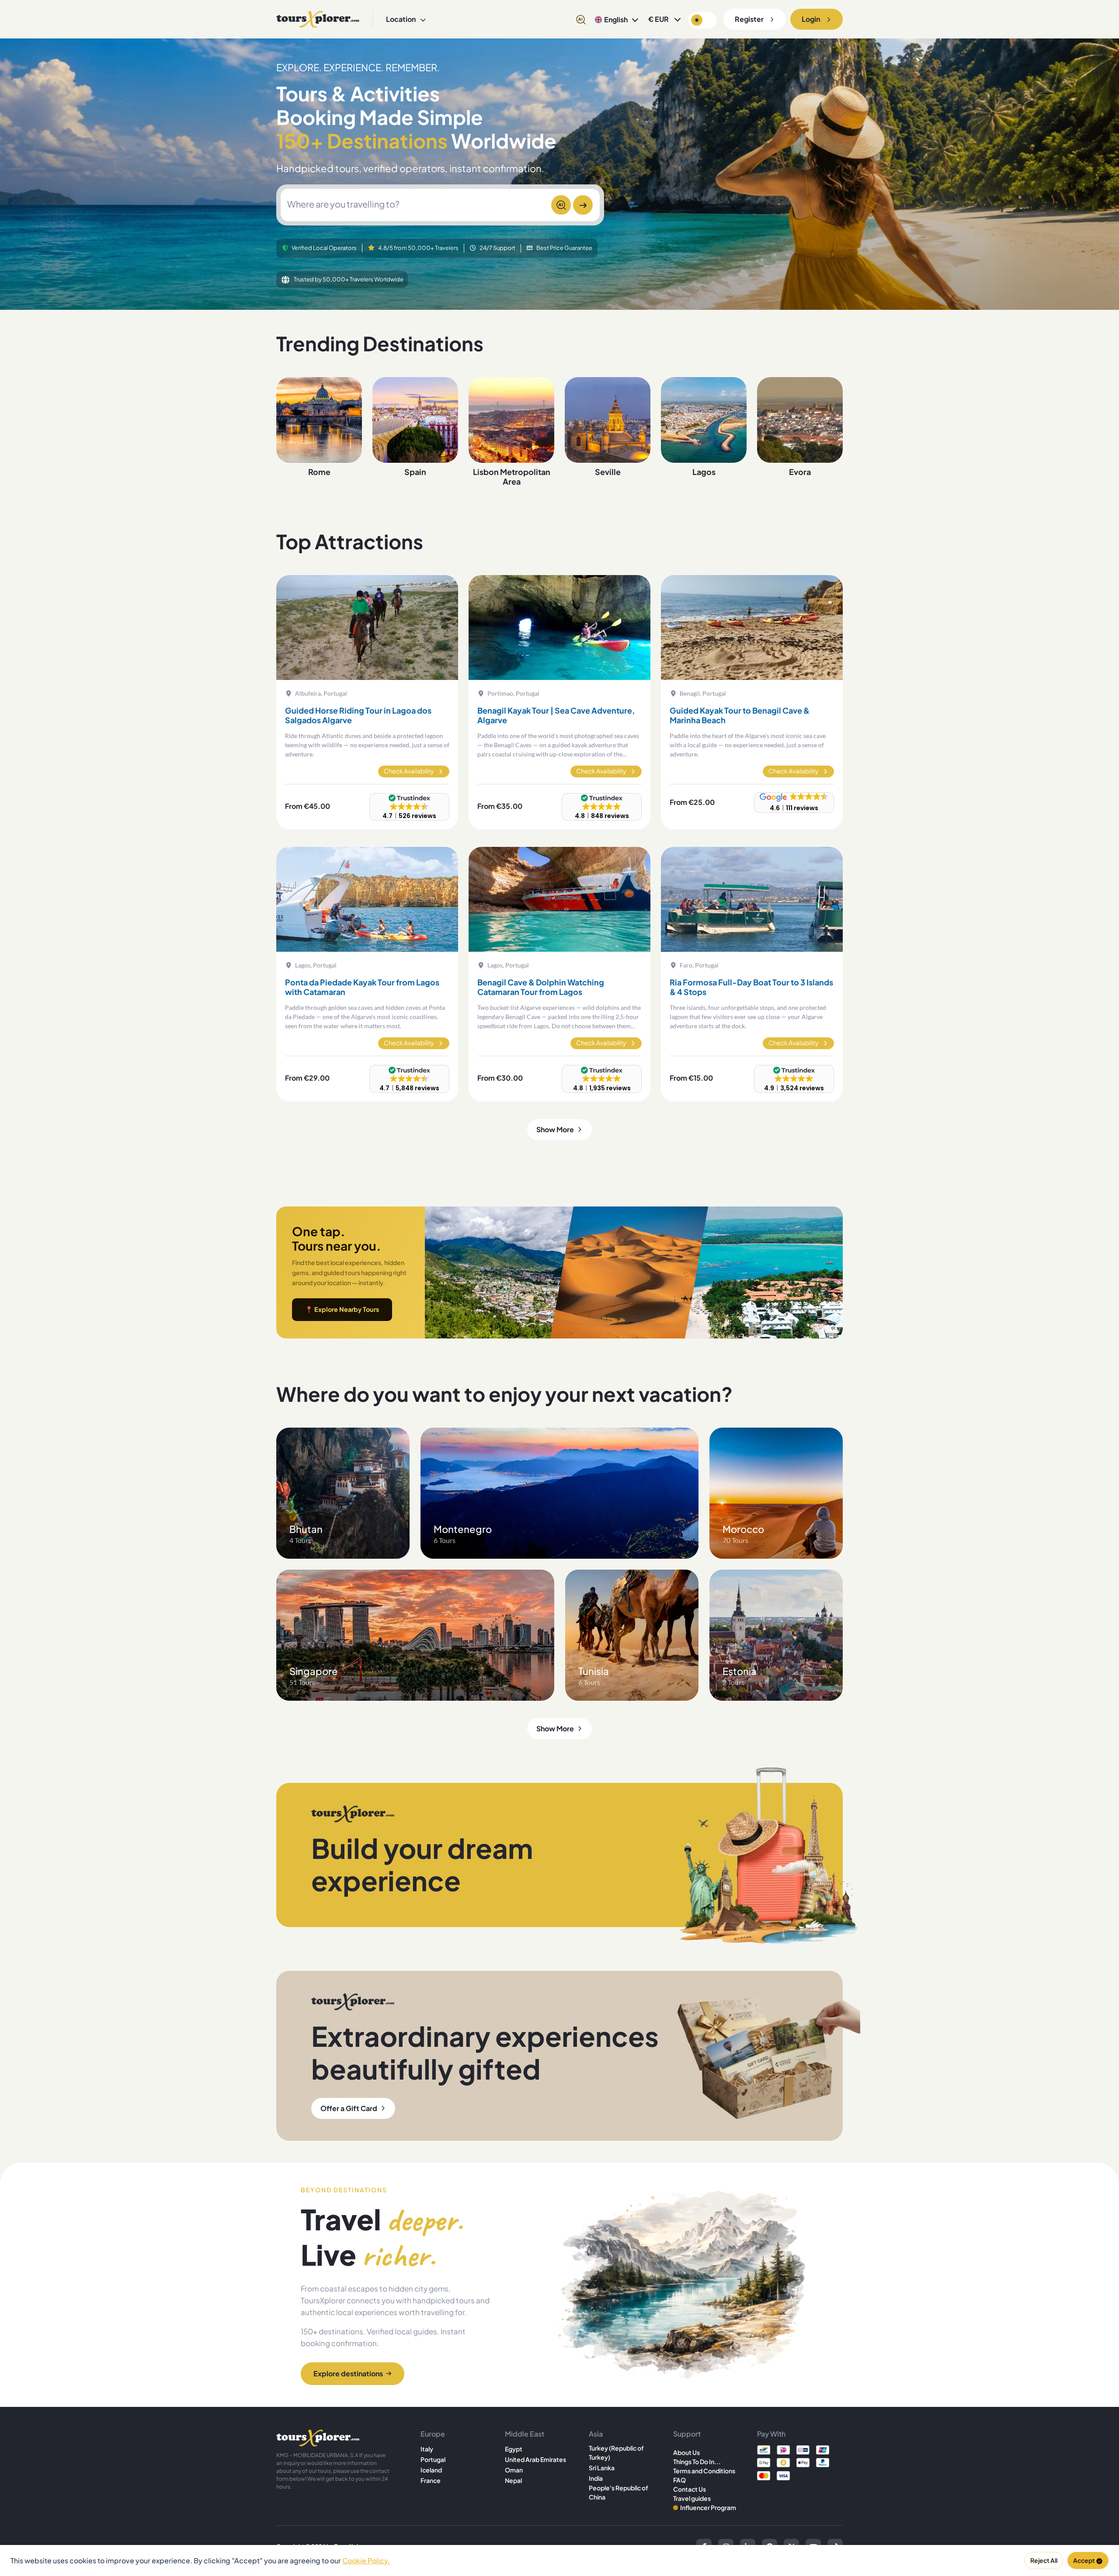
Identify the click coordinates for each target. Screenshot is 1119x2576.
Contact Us (690, 2489)
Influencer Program (708, 2507)
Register (749, 19)
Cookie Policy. (366, 2560)
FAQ (679, 2480)
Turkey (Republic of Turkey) (616, 2453)
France (431, 2480)
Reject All (1044, 2560)
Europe (433, 2434)
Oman (514, 2470)
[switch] (703, 20)
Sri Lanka (602, 2468)
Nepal (513, 2480)
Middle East (525, 2434)
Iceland (431, 2470)
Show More (555, 1129)
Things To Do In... (697, 2462)
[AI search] (581, 19)
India (596, 2478)
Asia (596, 2434)
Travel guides (692, 2498)
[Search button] (583, 205)
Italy (427, 2449)
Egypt (514, 2449)
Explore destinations (348, 2373)
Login (811, 19)
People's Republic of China (619, 2492)
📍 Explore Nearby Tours (342, 1309)
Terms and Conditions (704, 2471)
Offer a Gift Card (349, 2108)
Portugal (433, 2459)
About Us (686, 2452)
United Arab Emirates (535, 2459)
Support (687, 2434)
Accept (1084, 2560)
